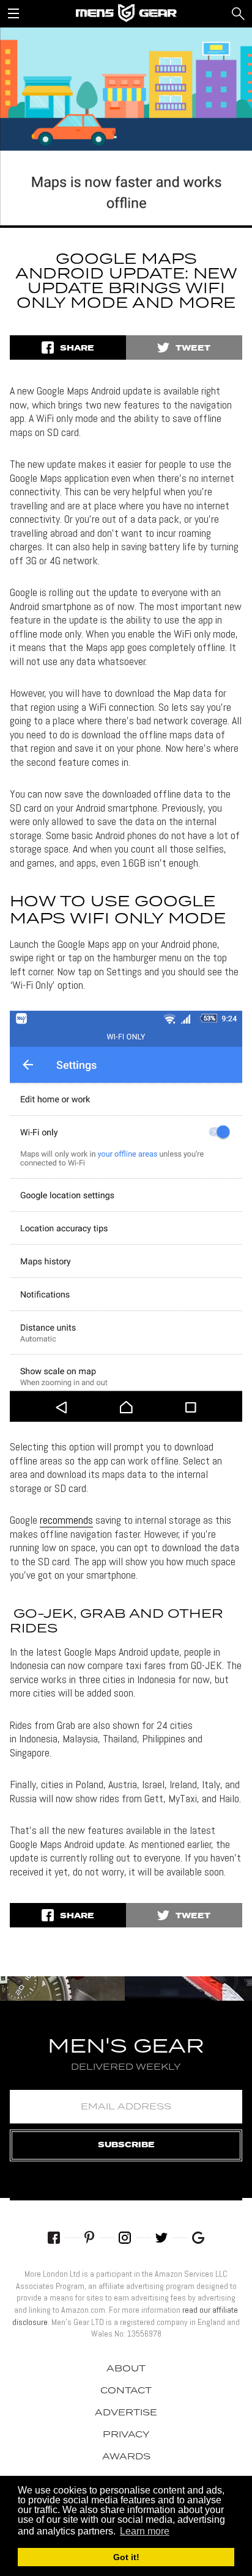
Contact (126, 2391)
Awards (126, 2457)
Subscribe (126, 2145)
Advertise (126, 2413)
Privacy (126, 2435)
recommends (66, 1520)
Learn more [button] (145, 2531)
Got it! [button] (126, 2557)
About (126, 2369)
